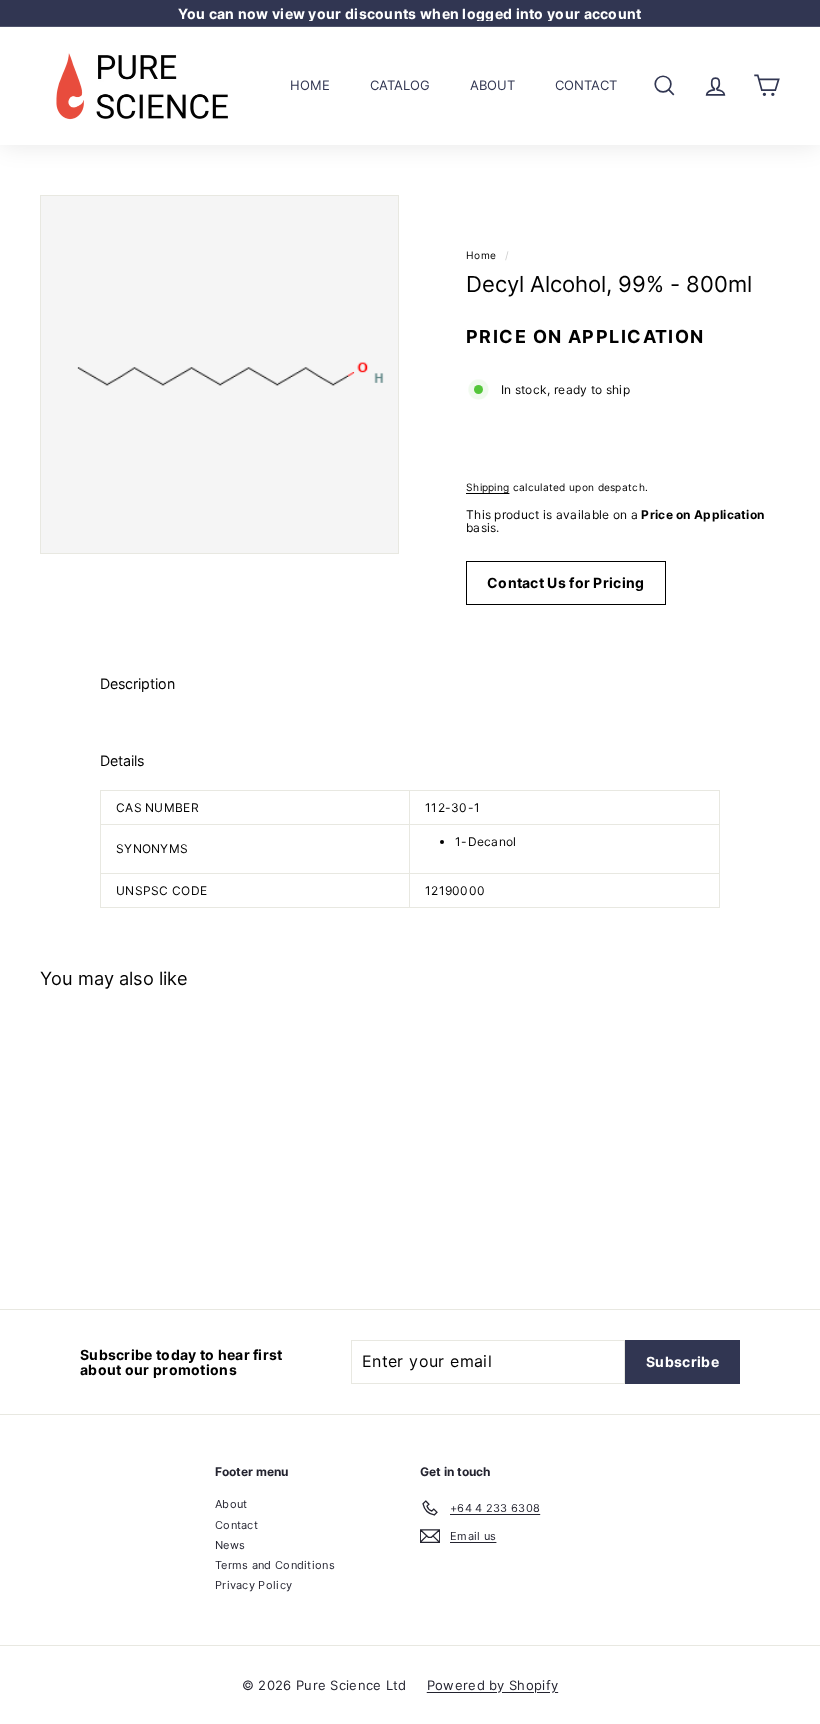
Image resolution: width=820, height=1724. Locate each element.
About (492, 85)
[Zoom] (219, 374)
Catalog (400, 85)
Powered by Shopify (492, 1685)
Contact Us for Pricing (566, 582)
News (230, 1545)
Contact (586, 85)
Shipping (487, 487)
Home (310, 85)
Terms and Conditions (275, 1565)
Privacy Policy (253, 1585)
